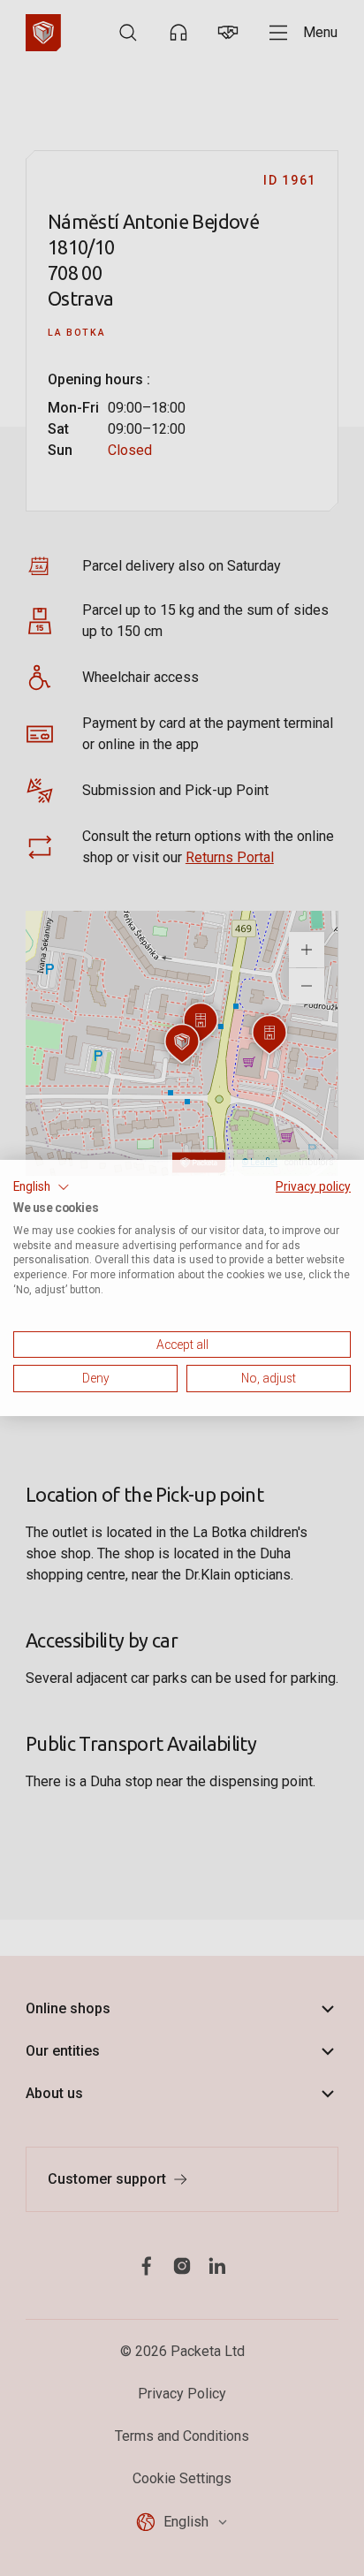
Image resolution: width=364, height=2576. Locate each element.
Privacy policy (313, 1186)
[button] (42, 1187)
